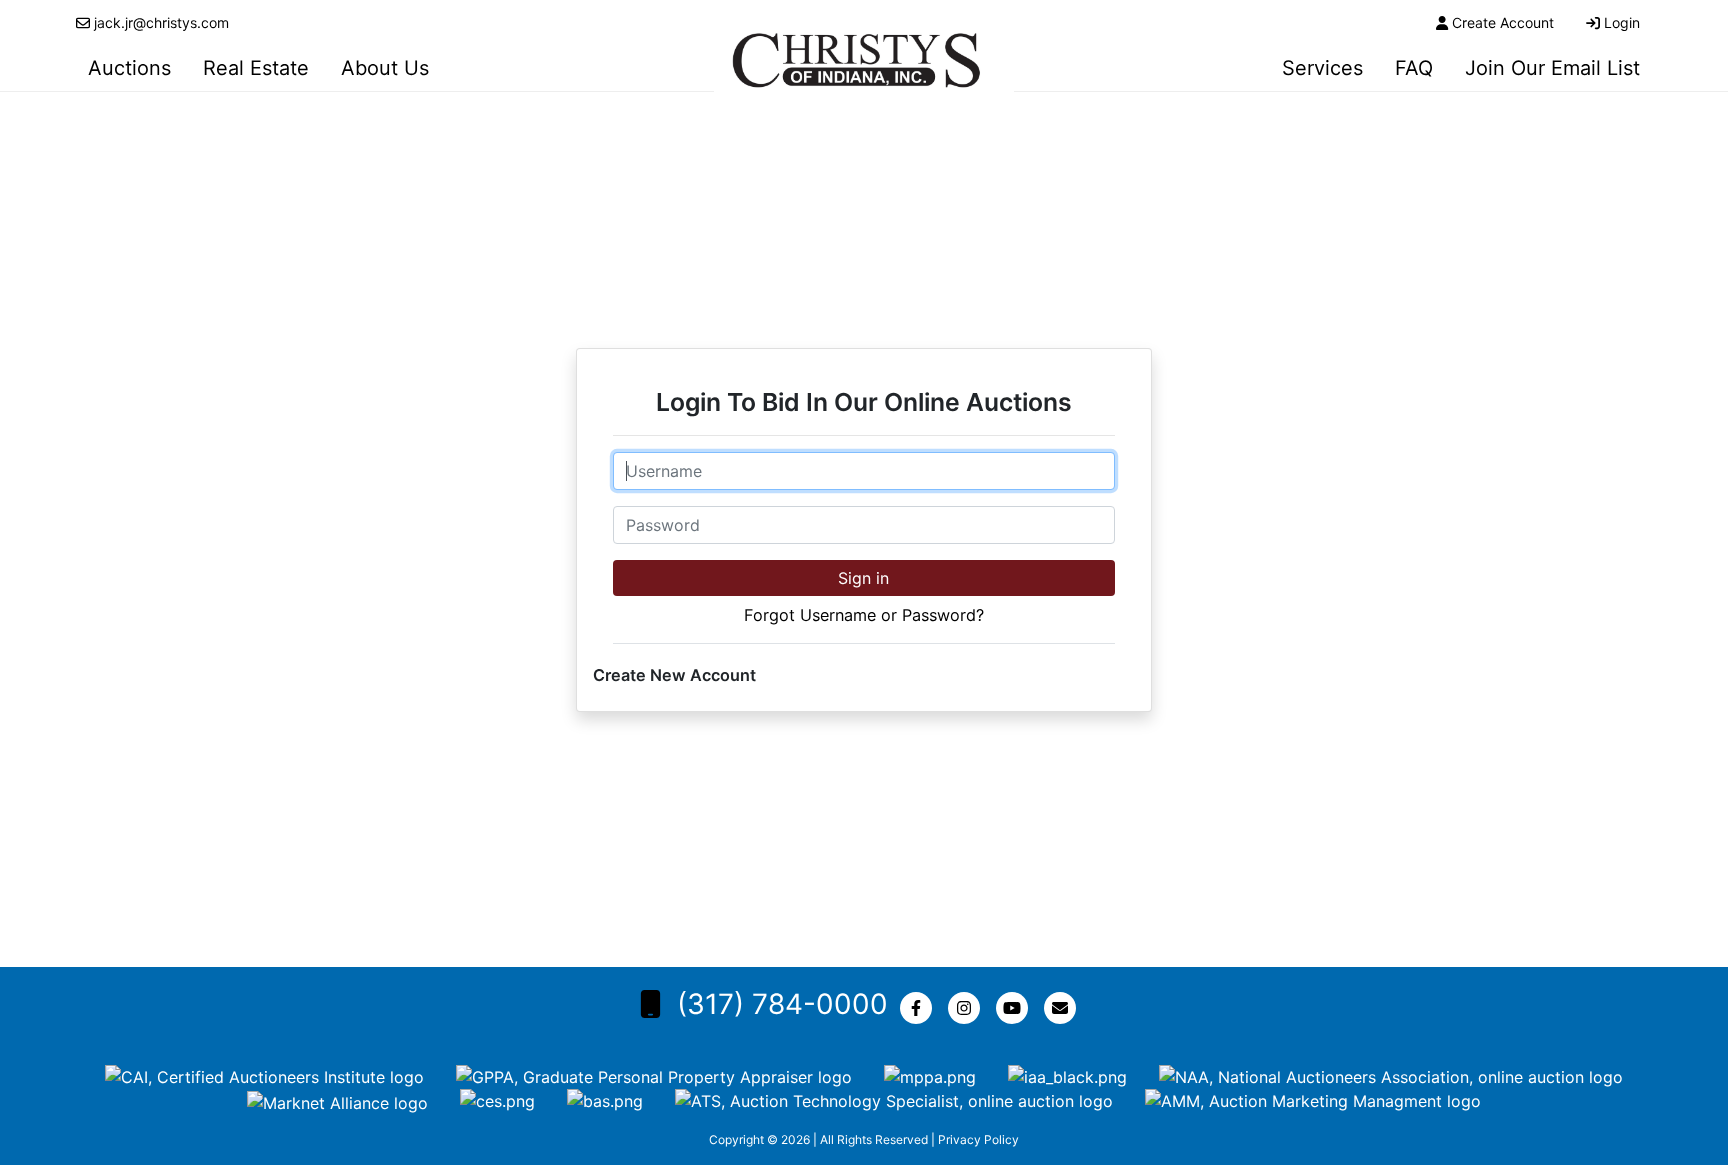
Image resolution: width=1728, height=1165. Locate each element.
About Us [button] (385, 68)
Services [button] (1322, 68)
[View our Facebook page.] (920, 1008)
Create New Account (674, 675)
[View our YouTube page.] (1016, 1008)
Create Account (1503, 22)
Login (1622, 22)
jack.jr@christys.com (161, 22)
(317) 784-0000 (782, 1004)
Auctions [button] (129, 68)
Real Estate (256, 68)
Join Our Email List (1552, 68)
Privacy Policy (978, 1139)
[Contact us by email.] (1064, 1008)
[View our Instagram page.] (968, 1008)
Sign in (863, 578)
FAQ (1414, 68)
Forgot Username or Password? (864, 615)
